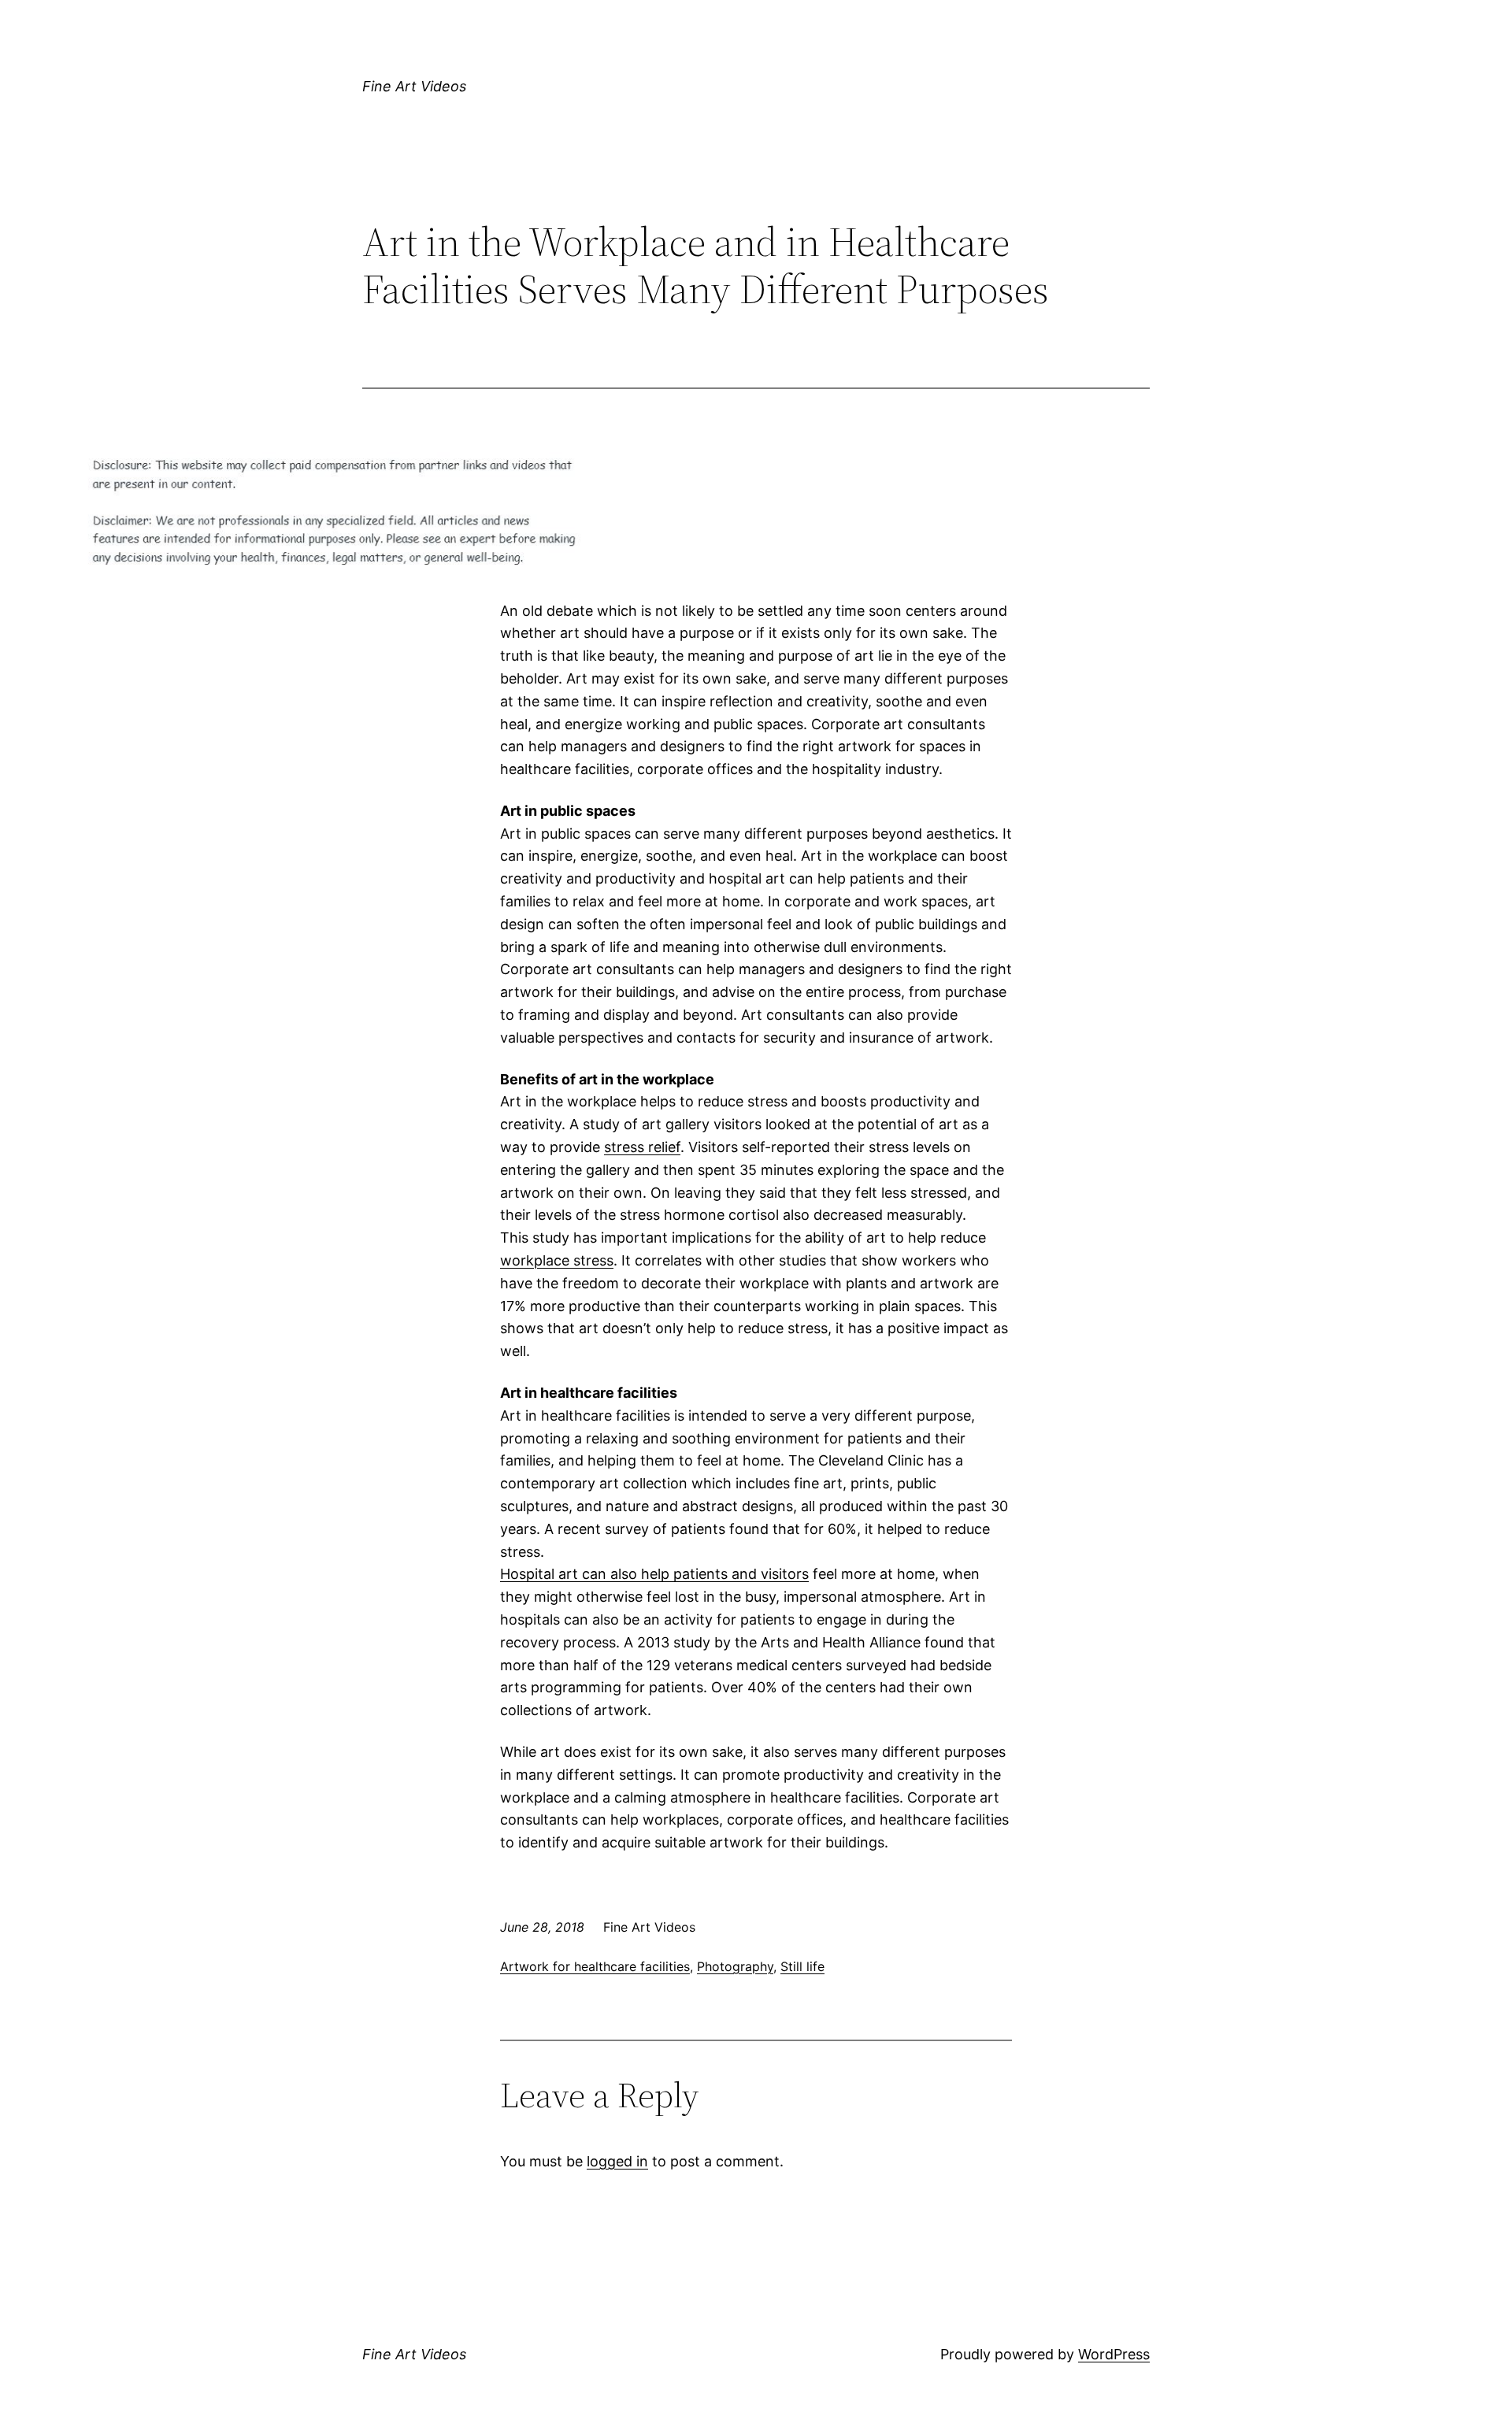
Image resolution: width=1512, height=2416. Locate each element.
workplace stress (557, 1260)
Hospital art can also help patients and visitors (654, 1574)
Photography (735, 1966)
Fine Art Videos (414, 86)
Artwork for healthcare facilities (595, 1966)
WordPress (1114, 2354)
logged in (617, 2161)
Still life (802, 1966)
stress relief (642, 1147)
